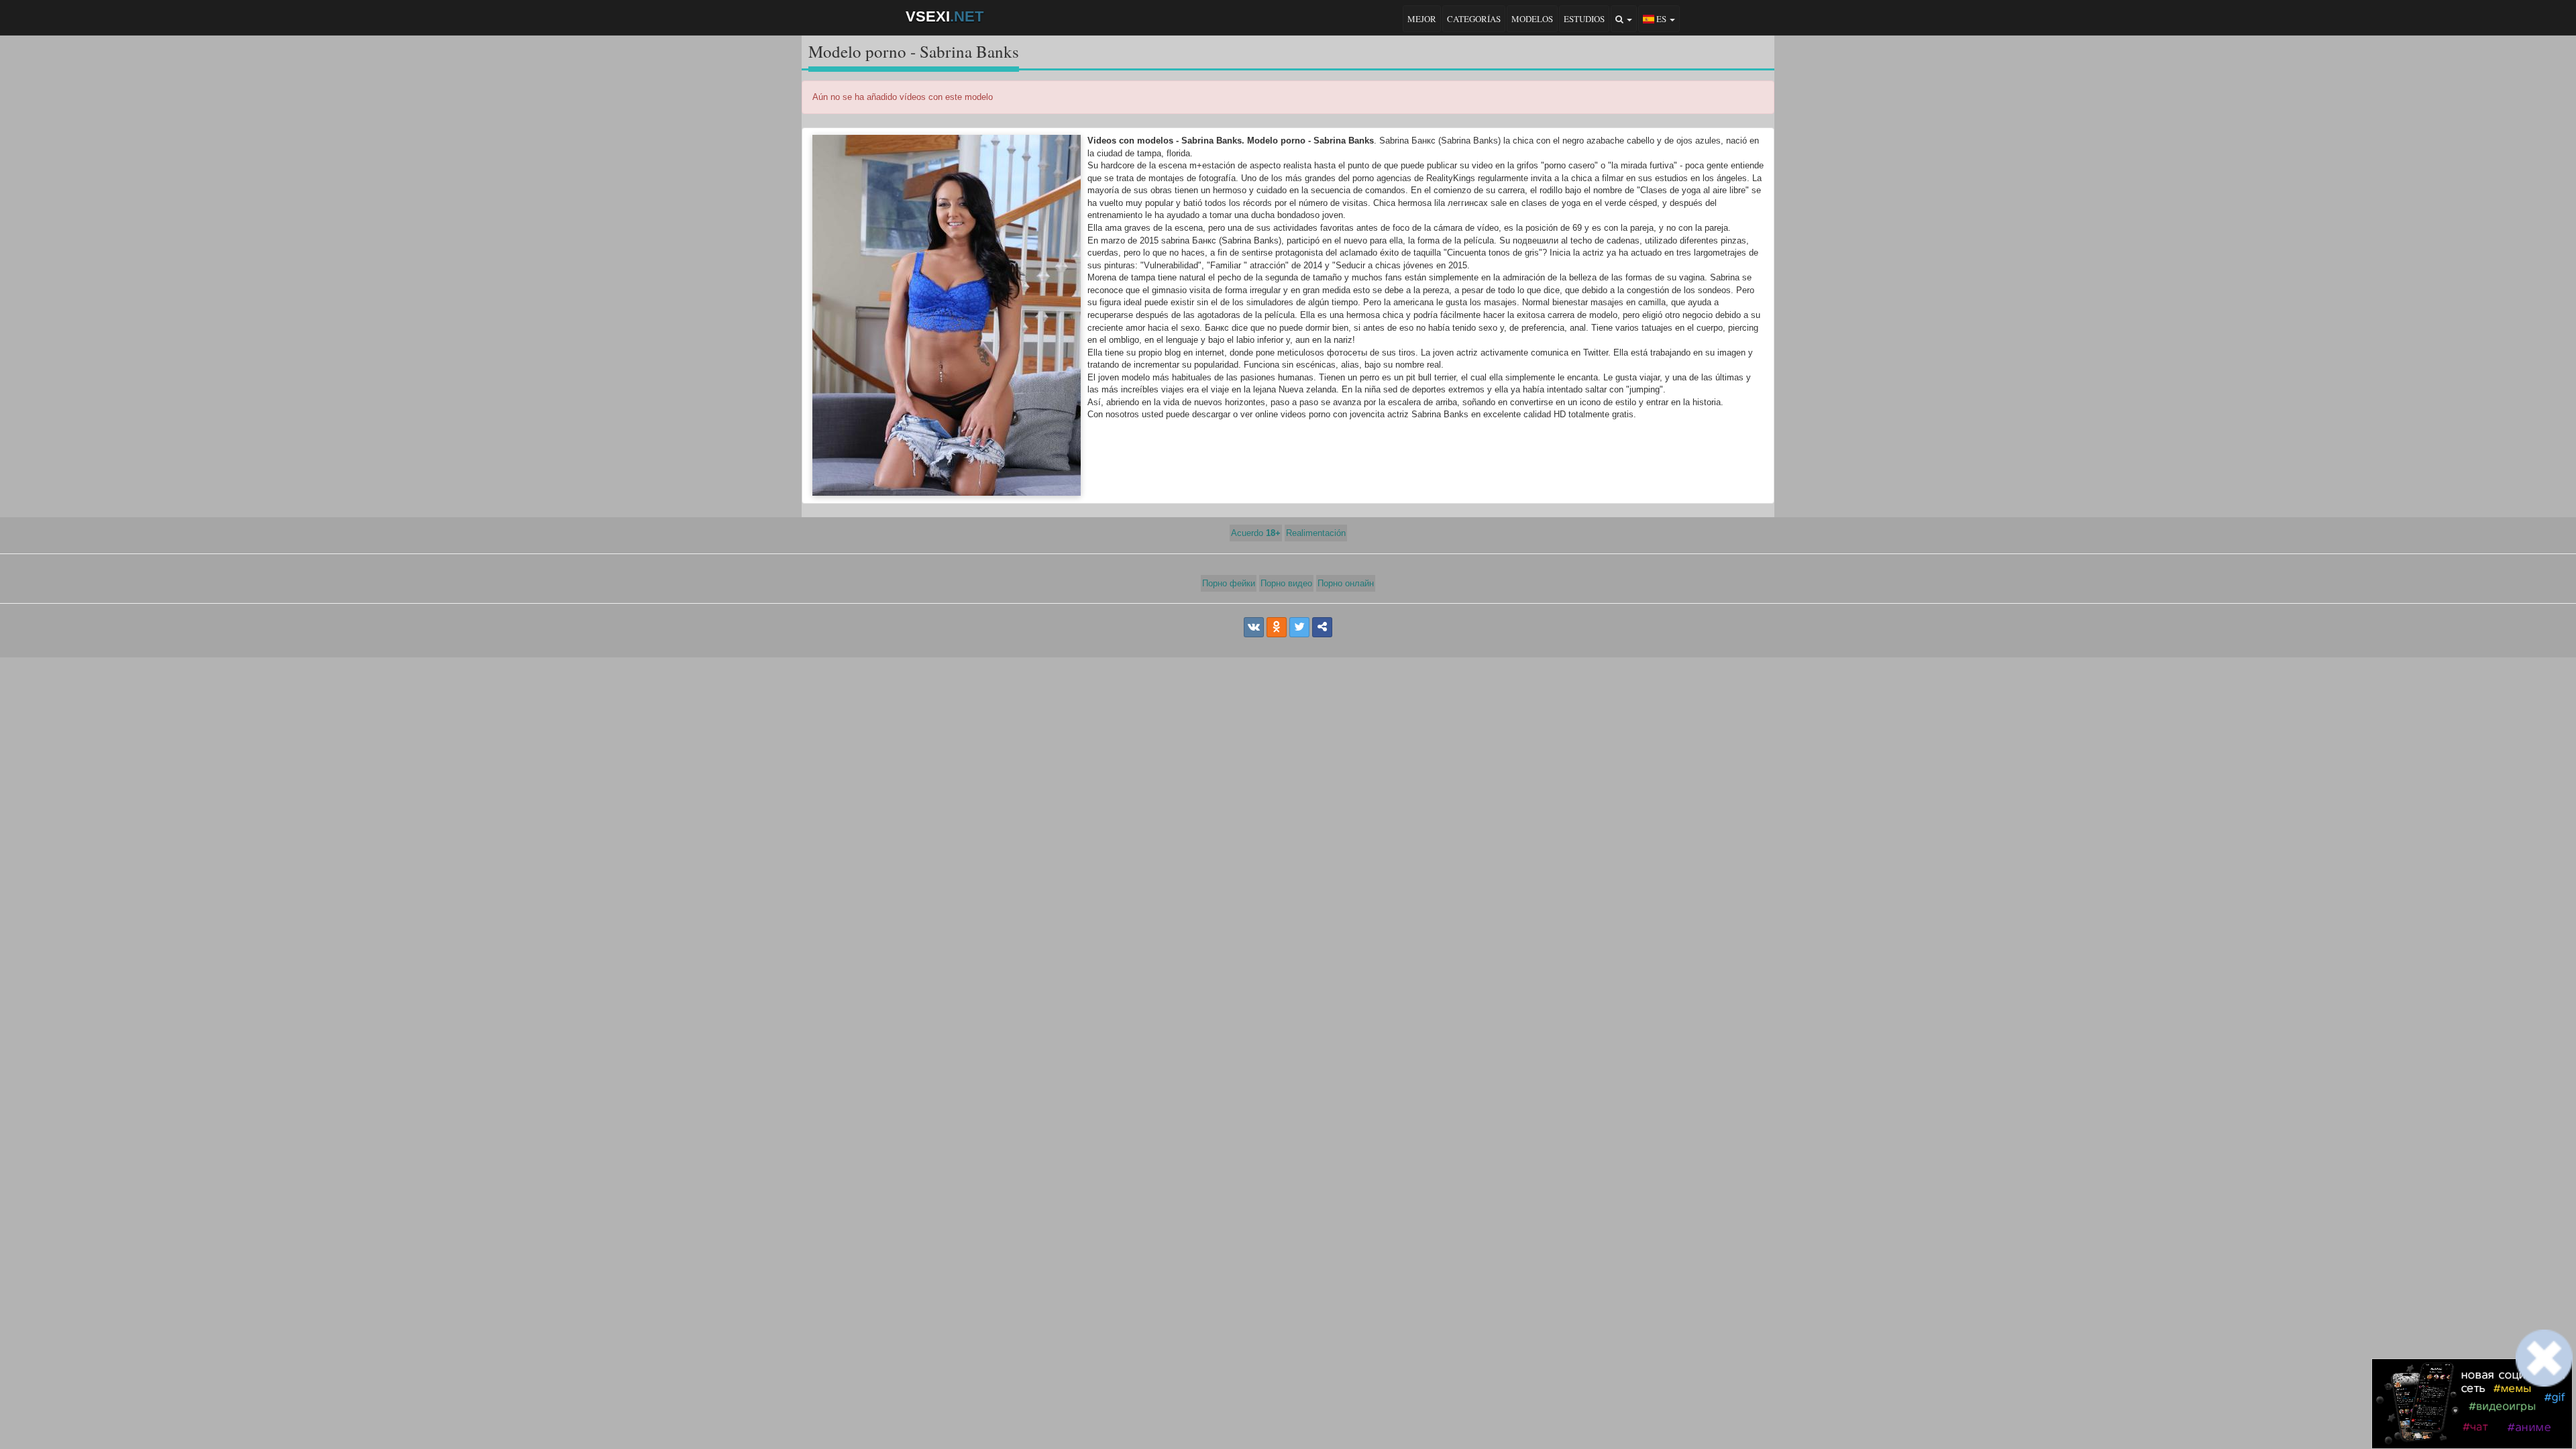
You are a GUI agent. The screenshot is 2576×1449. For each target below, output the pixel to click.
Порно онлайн (1346, 583)
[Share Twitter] (1299, 627)
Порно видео (1286, 583)
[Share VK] (1254, 627)
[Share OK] (1277, 627)
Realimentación (1316, 533)
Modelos (1532, 19)
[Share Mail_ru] (1322, 627)
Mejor (1422, 19)
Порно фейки (1229, 583)
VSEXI (945, 16)
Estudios (1584, 19)
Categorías (1474, 19)
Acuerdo (1256, 533)
